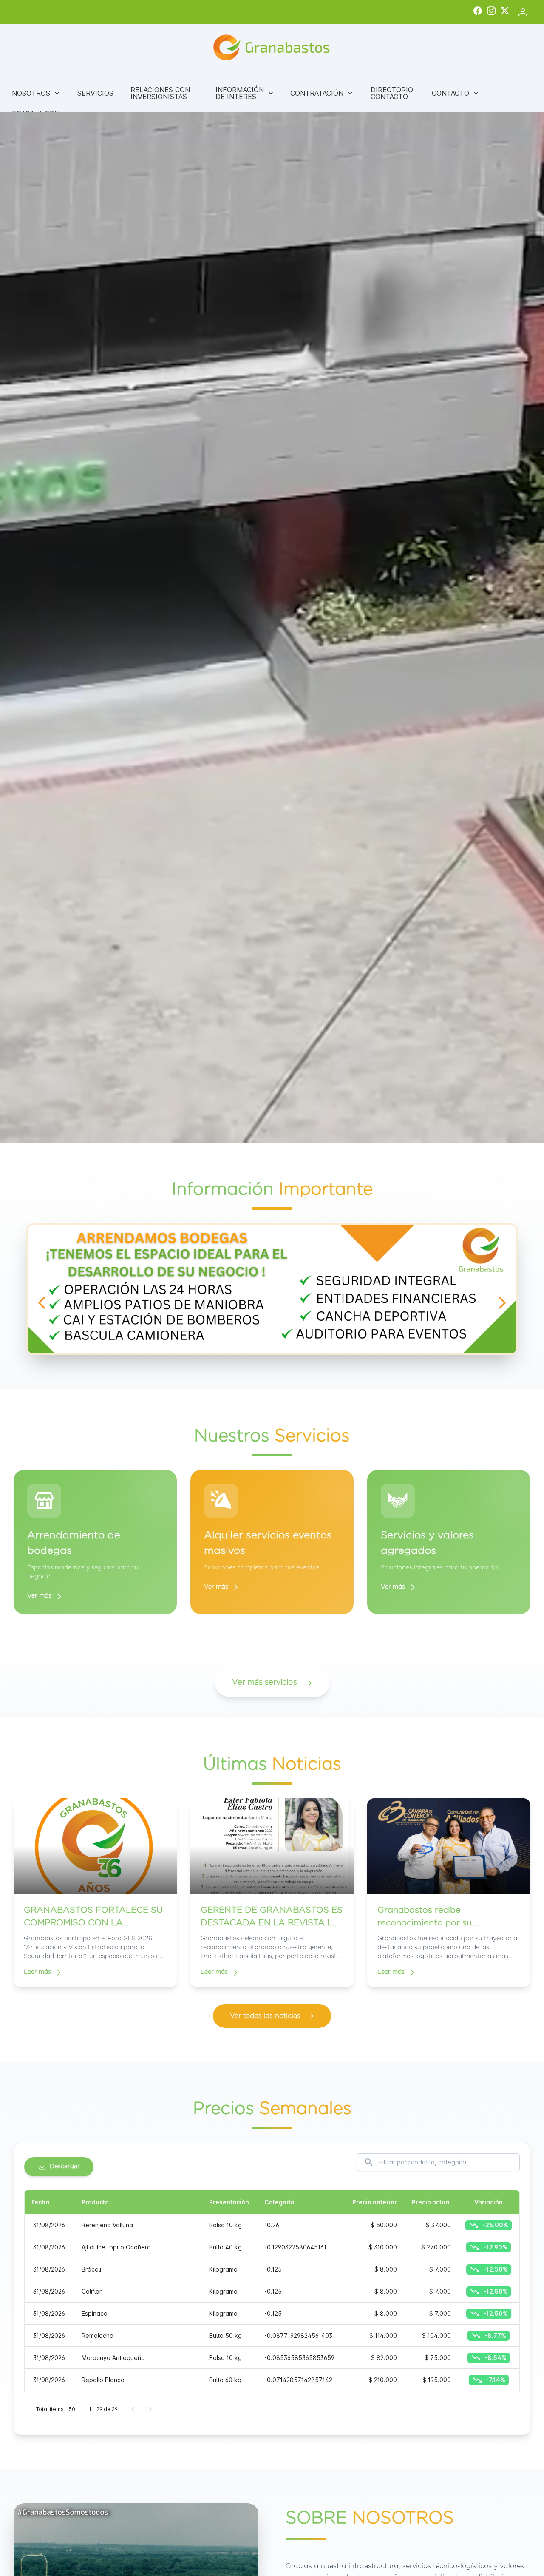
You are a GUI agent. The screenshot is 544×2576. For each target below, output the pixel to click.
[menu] (272, 105)
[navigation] (42, 1303)
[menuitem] (36, 93)
